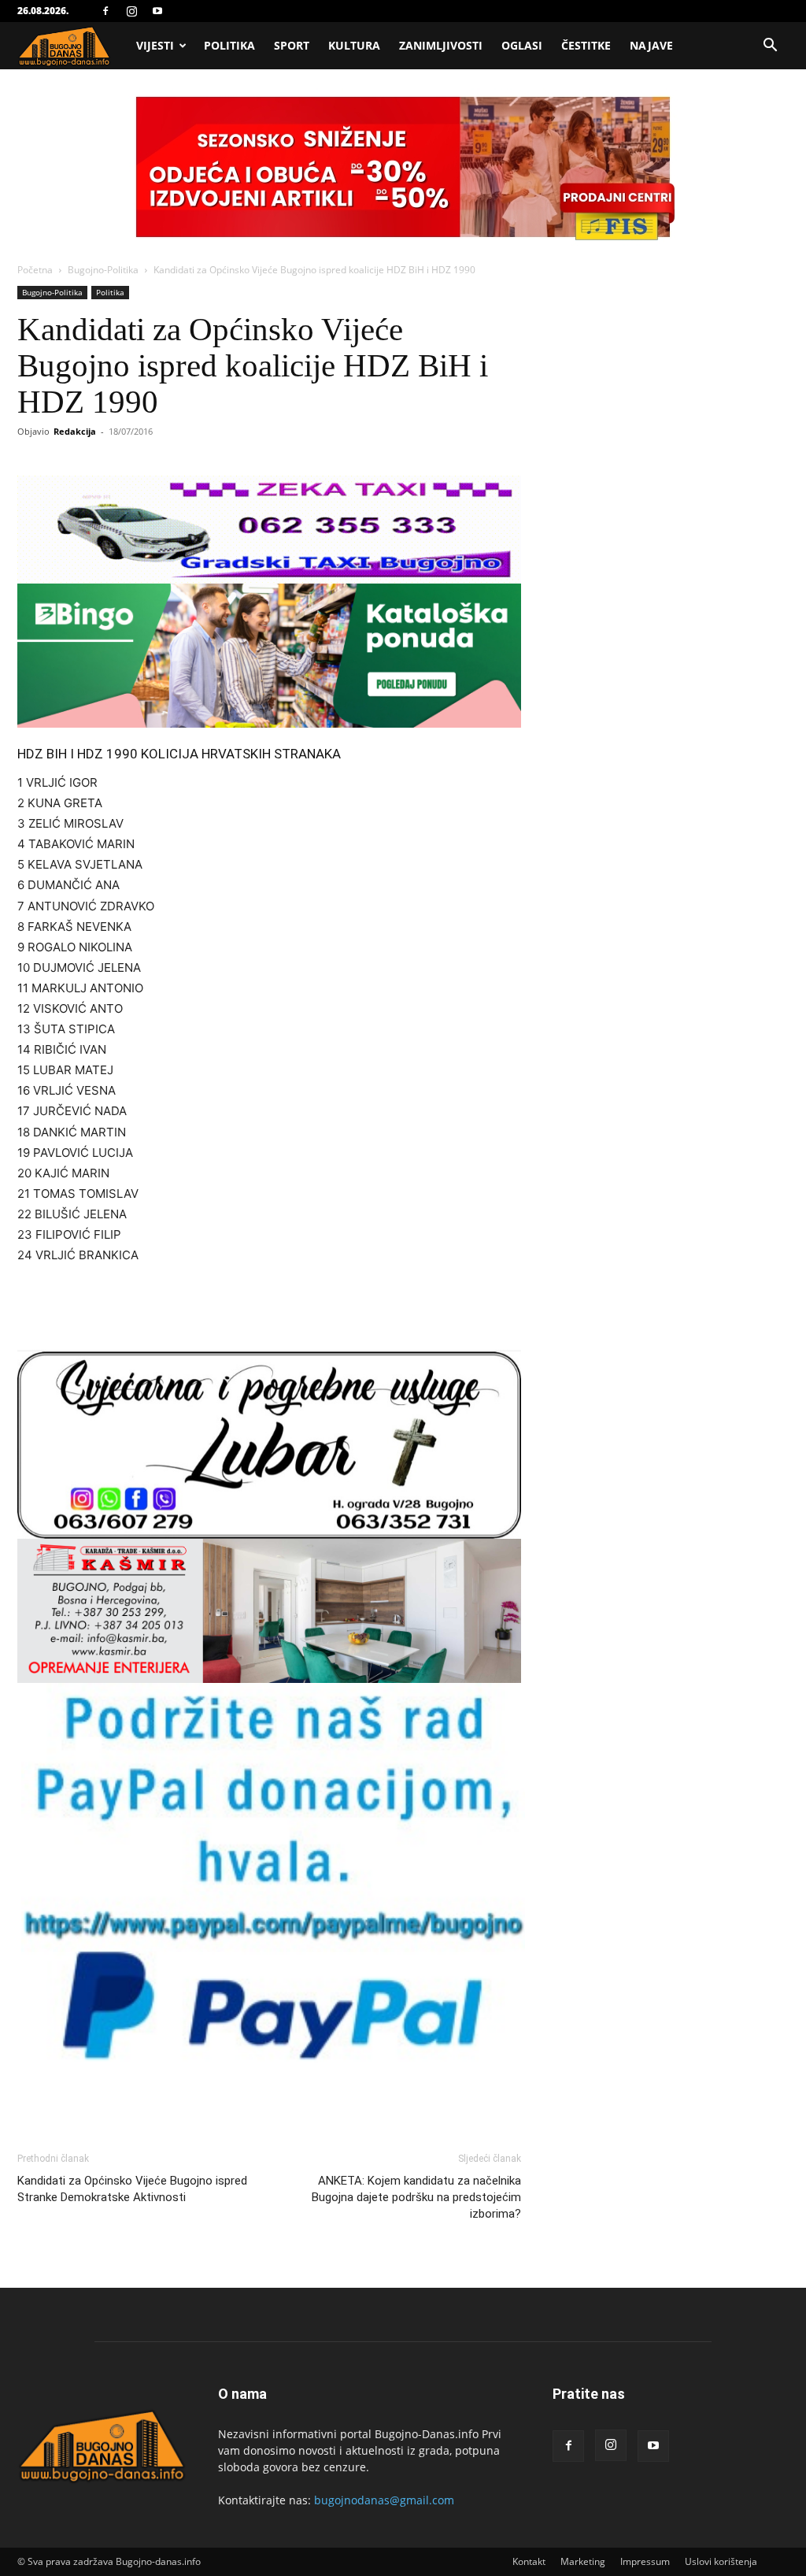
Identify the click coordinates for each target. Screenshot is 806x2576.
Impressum (645, 2561)
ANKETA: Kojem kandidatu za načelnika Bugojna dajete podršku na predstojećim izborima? (416, 2197)
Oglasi (522, 45)
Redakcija (75, 431)
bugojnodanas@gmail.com (384, 2500)
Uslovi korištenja (721, 2561)
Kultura (354, 45)
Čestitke (586, 45)
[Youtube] (157, 11)
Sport (292, 45)
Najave (651, 45)
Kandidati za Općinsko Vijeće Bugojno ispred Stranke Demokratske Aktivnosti (132, 2189)
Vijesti (155, 45)
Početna (35, 270)
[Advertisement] (269, 1310)
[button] (770, 47)
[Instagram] (131, 11)
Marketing (583, 2561)
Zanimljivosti (441, 45)
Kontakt (529, 2561)
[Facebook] (105, 11)
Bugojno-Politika (103, 270)
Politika (229, 45)
